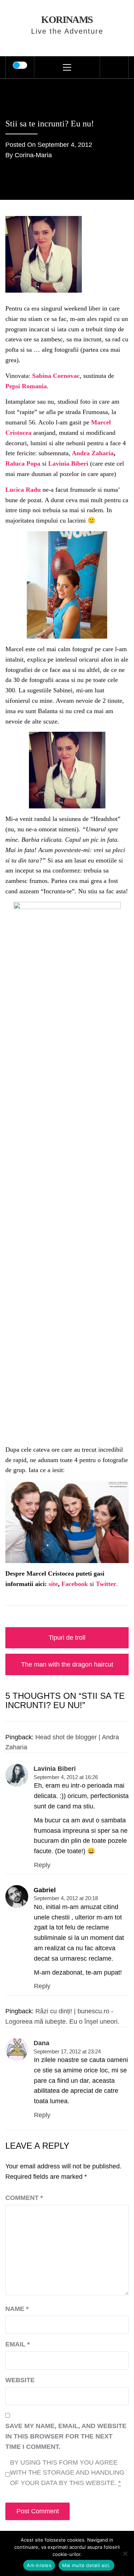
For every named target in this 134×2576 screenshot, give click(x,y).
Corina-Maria (33, 155)
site (53, 1584)
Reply (42, 1865)
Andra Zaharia (93, 453)
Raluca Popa (24, 463)
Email (18, 2344)
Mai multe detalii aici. (86, 2565)
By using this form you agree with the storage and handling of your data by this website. (67, 2473)
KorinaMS (67, 20)
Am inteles (39, 2565)
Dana (41, 2043)
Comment (24, 2198)
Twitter (106, 1584)
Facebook (75, 1584)
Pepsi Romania (26, 386)
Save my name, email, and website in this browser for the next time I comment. (66, 2436)
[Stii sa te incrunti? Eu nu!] (44, 254)
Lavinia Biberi (69, 463)
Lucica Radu (23, 490)
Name (17, 2309)
